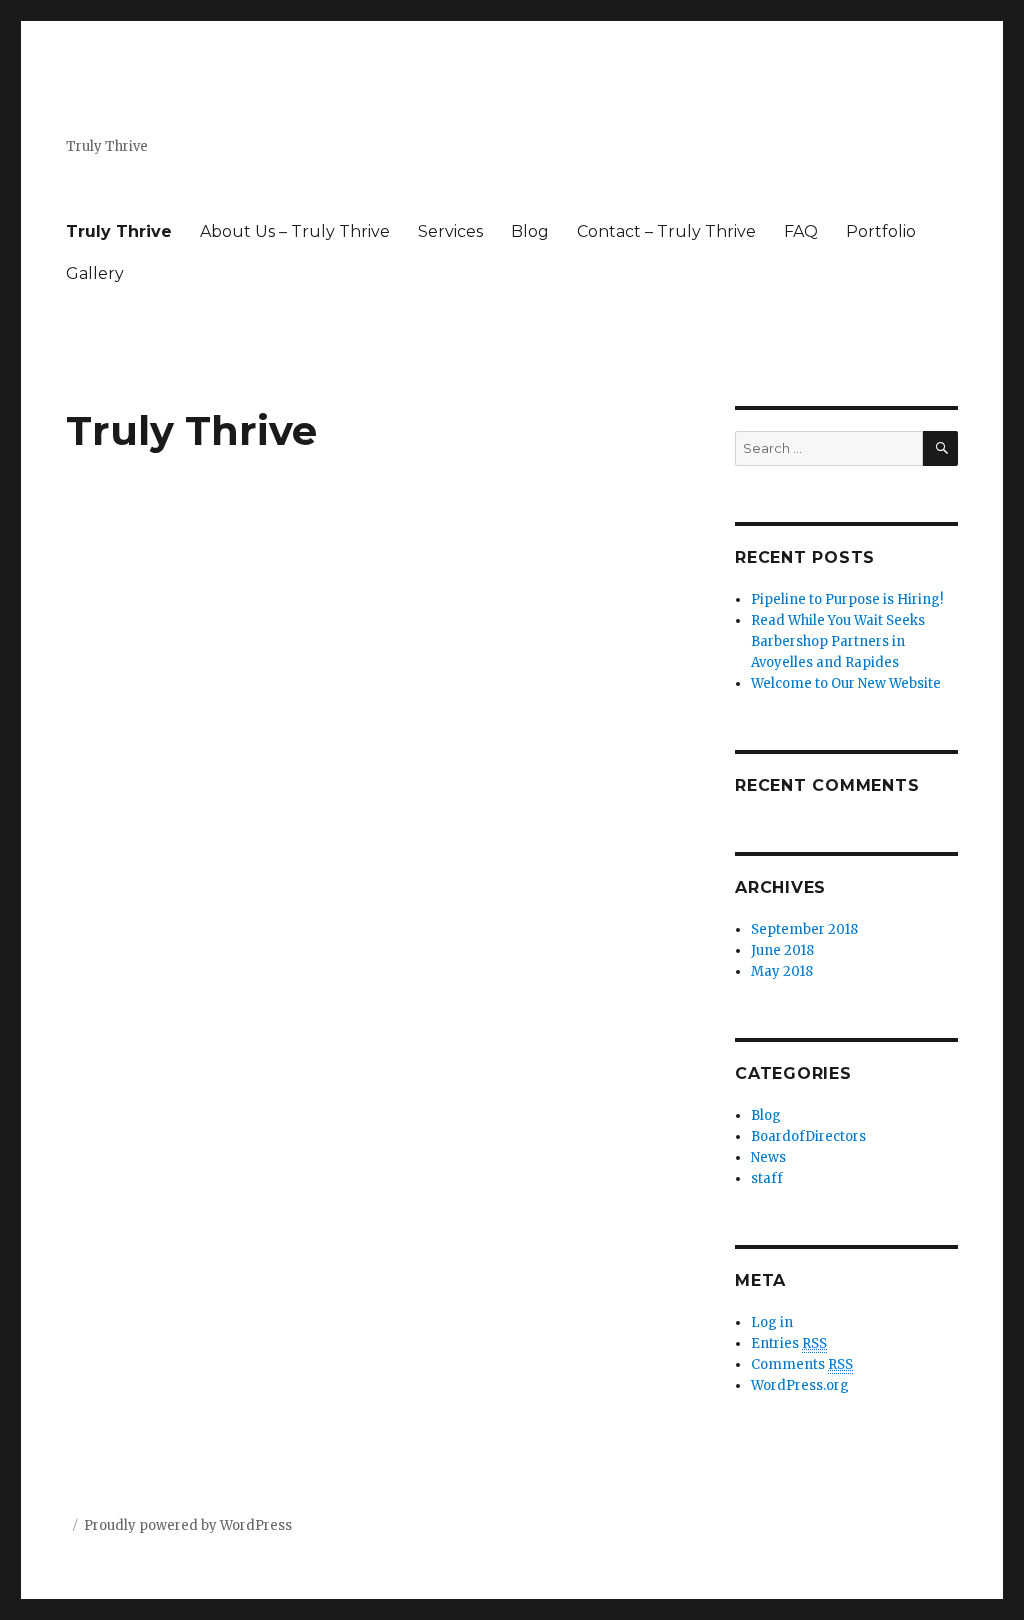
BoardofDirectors (808, 1136)
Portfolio (881, 231)
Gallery (95, 273)
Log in (772, 1322)
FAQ (801, 231)
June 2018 (782, 950)
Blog (530, 231)
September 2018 (804, 929)
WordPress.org (800, 1385)
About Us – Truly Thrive (295, 231)
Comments (802, 1364)
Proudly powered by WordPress (188, 1525)
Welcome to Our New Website (846, 683)
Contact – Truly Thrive (666, 231)
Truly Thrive (119, 231)
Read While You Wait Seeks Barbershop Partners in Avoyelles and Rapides (838, 641)
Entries (789, 1343)
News (768, 1157)
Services (450, 231)
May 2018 (782, 971)
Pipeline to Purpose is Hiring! (847, 599)
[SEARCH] (940, 448)
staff (767, 1178)
